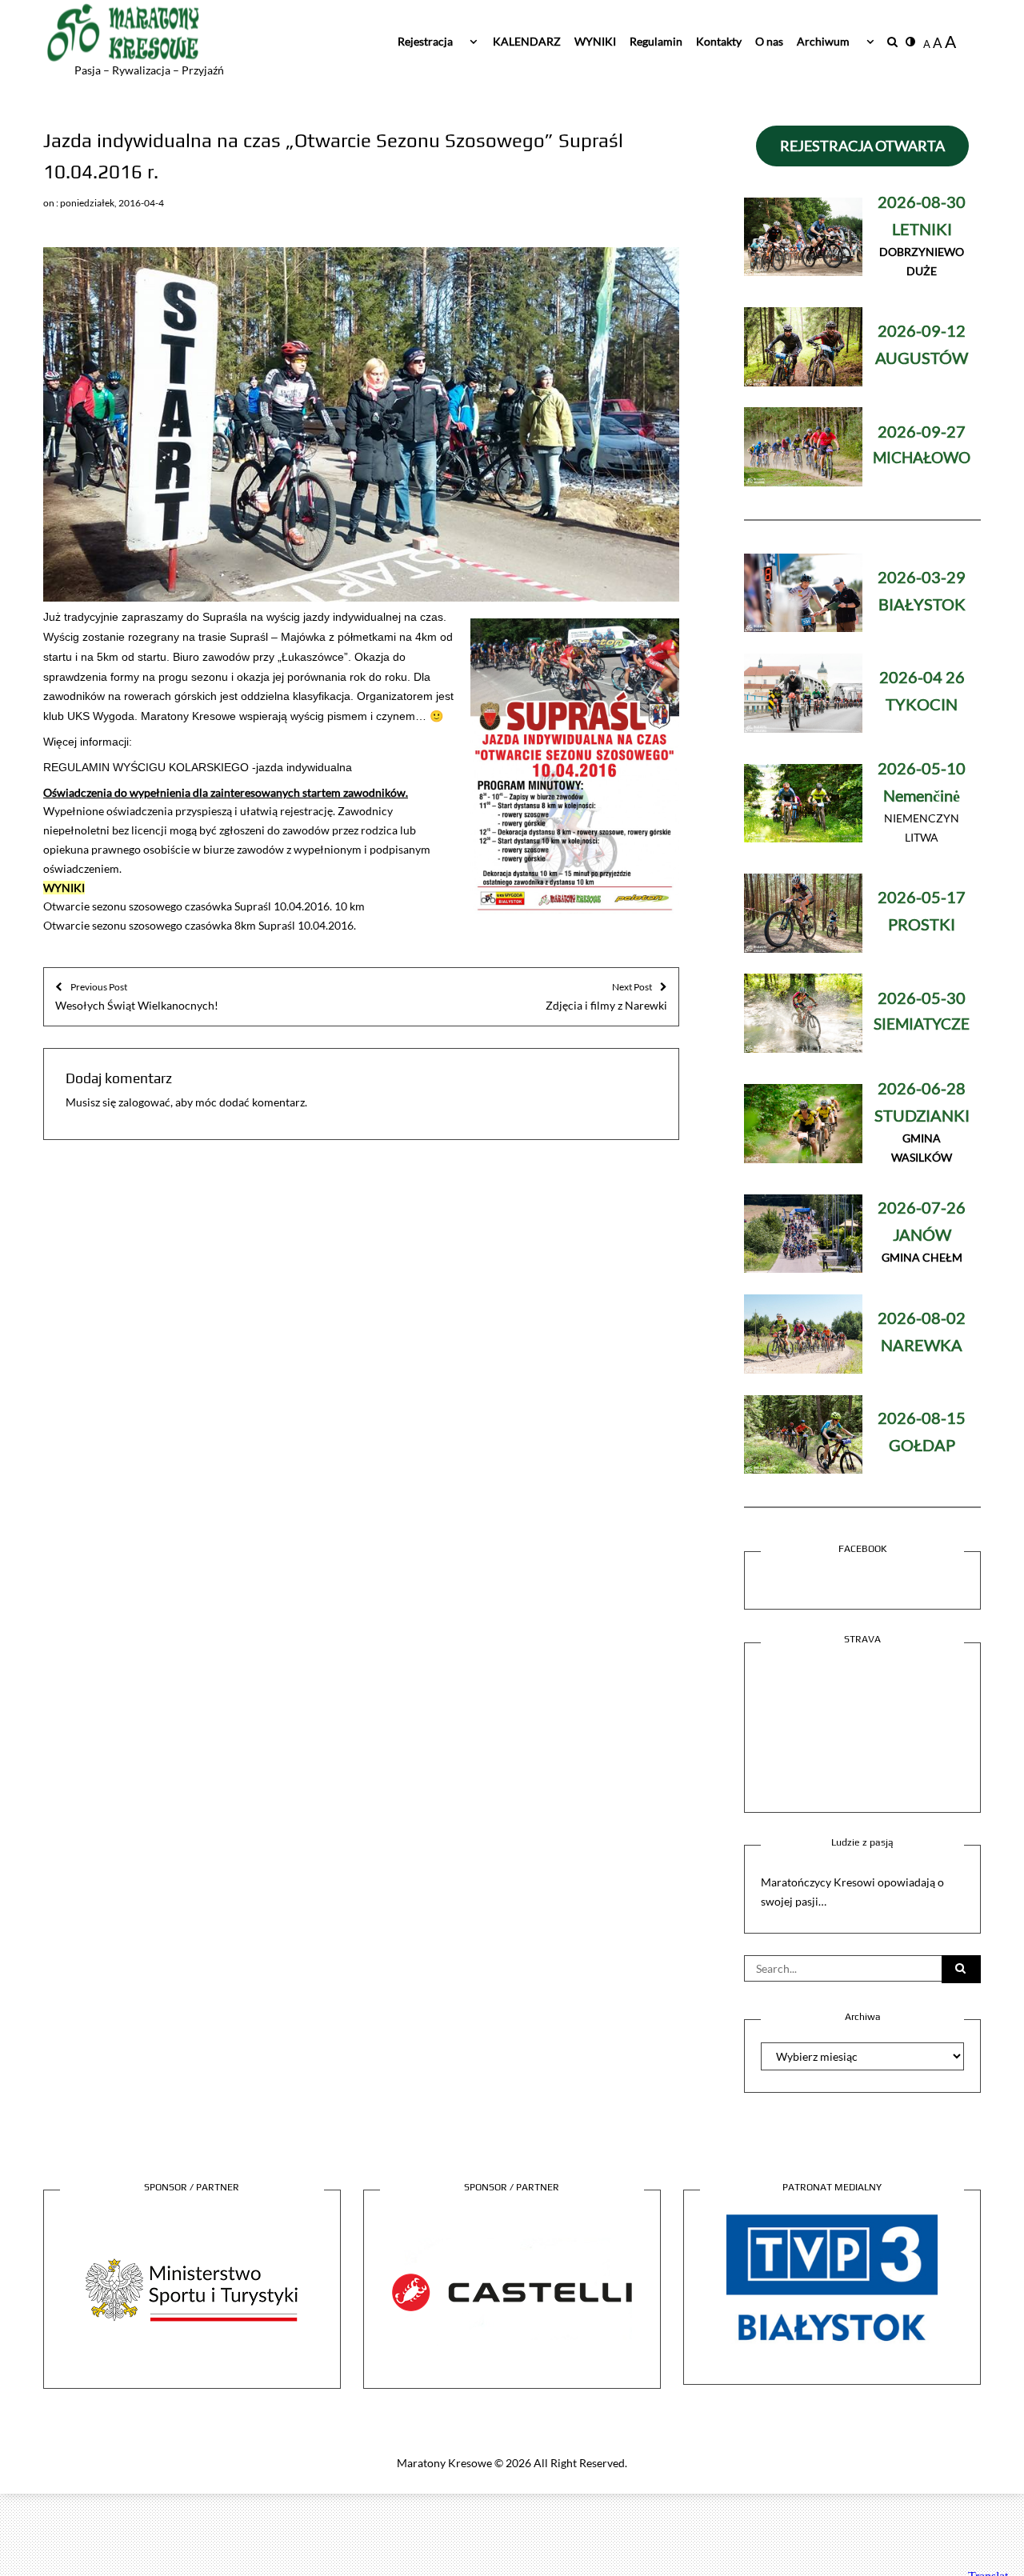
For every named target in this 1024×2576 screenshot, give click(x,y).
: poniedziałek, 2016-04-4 (110, 203)
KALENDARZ (527, 41)
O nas (769, 41)
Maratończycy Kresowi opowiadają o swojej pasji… (852, 1892)
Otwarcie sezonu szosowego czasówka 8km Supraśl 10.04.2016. (200, 925)
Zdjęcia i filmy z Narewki (606, 996)
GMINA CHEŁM (922, 1233)
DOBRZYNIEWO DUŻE (922, 237)
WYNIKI (595, 41)
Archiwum (823, 41)
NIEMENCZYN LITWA (922, 804)
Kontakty (719, 41)
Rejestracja (425, 41)
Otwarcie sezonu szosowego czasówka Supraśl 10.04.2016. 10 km (204, 906)
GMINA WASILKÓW (922, 1124)
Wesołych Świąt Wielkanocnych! (137, 996)
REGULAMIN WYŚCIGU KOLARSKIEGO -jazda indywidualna (198, 767)
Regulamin (656, 41)
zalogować (144, 1102)
